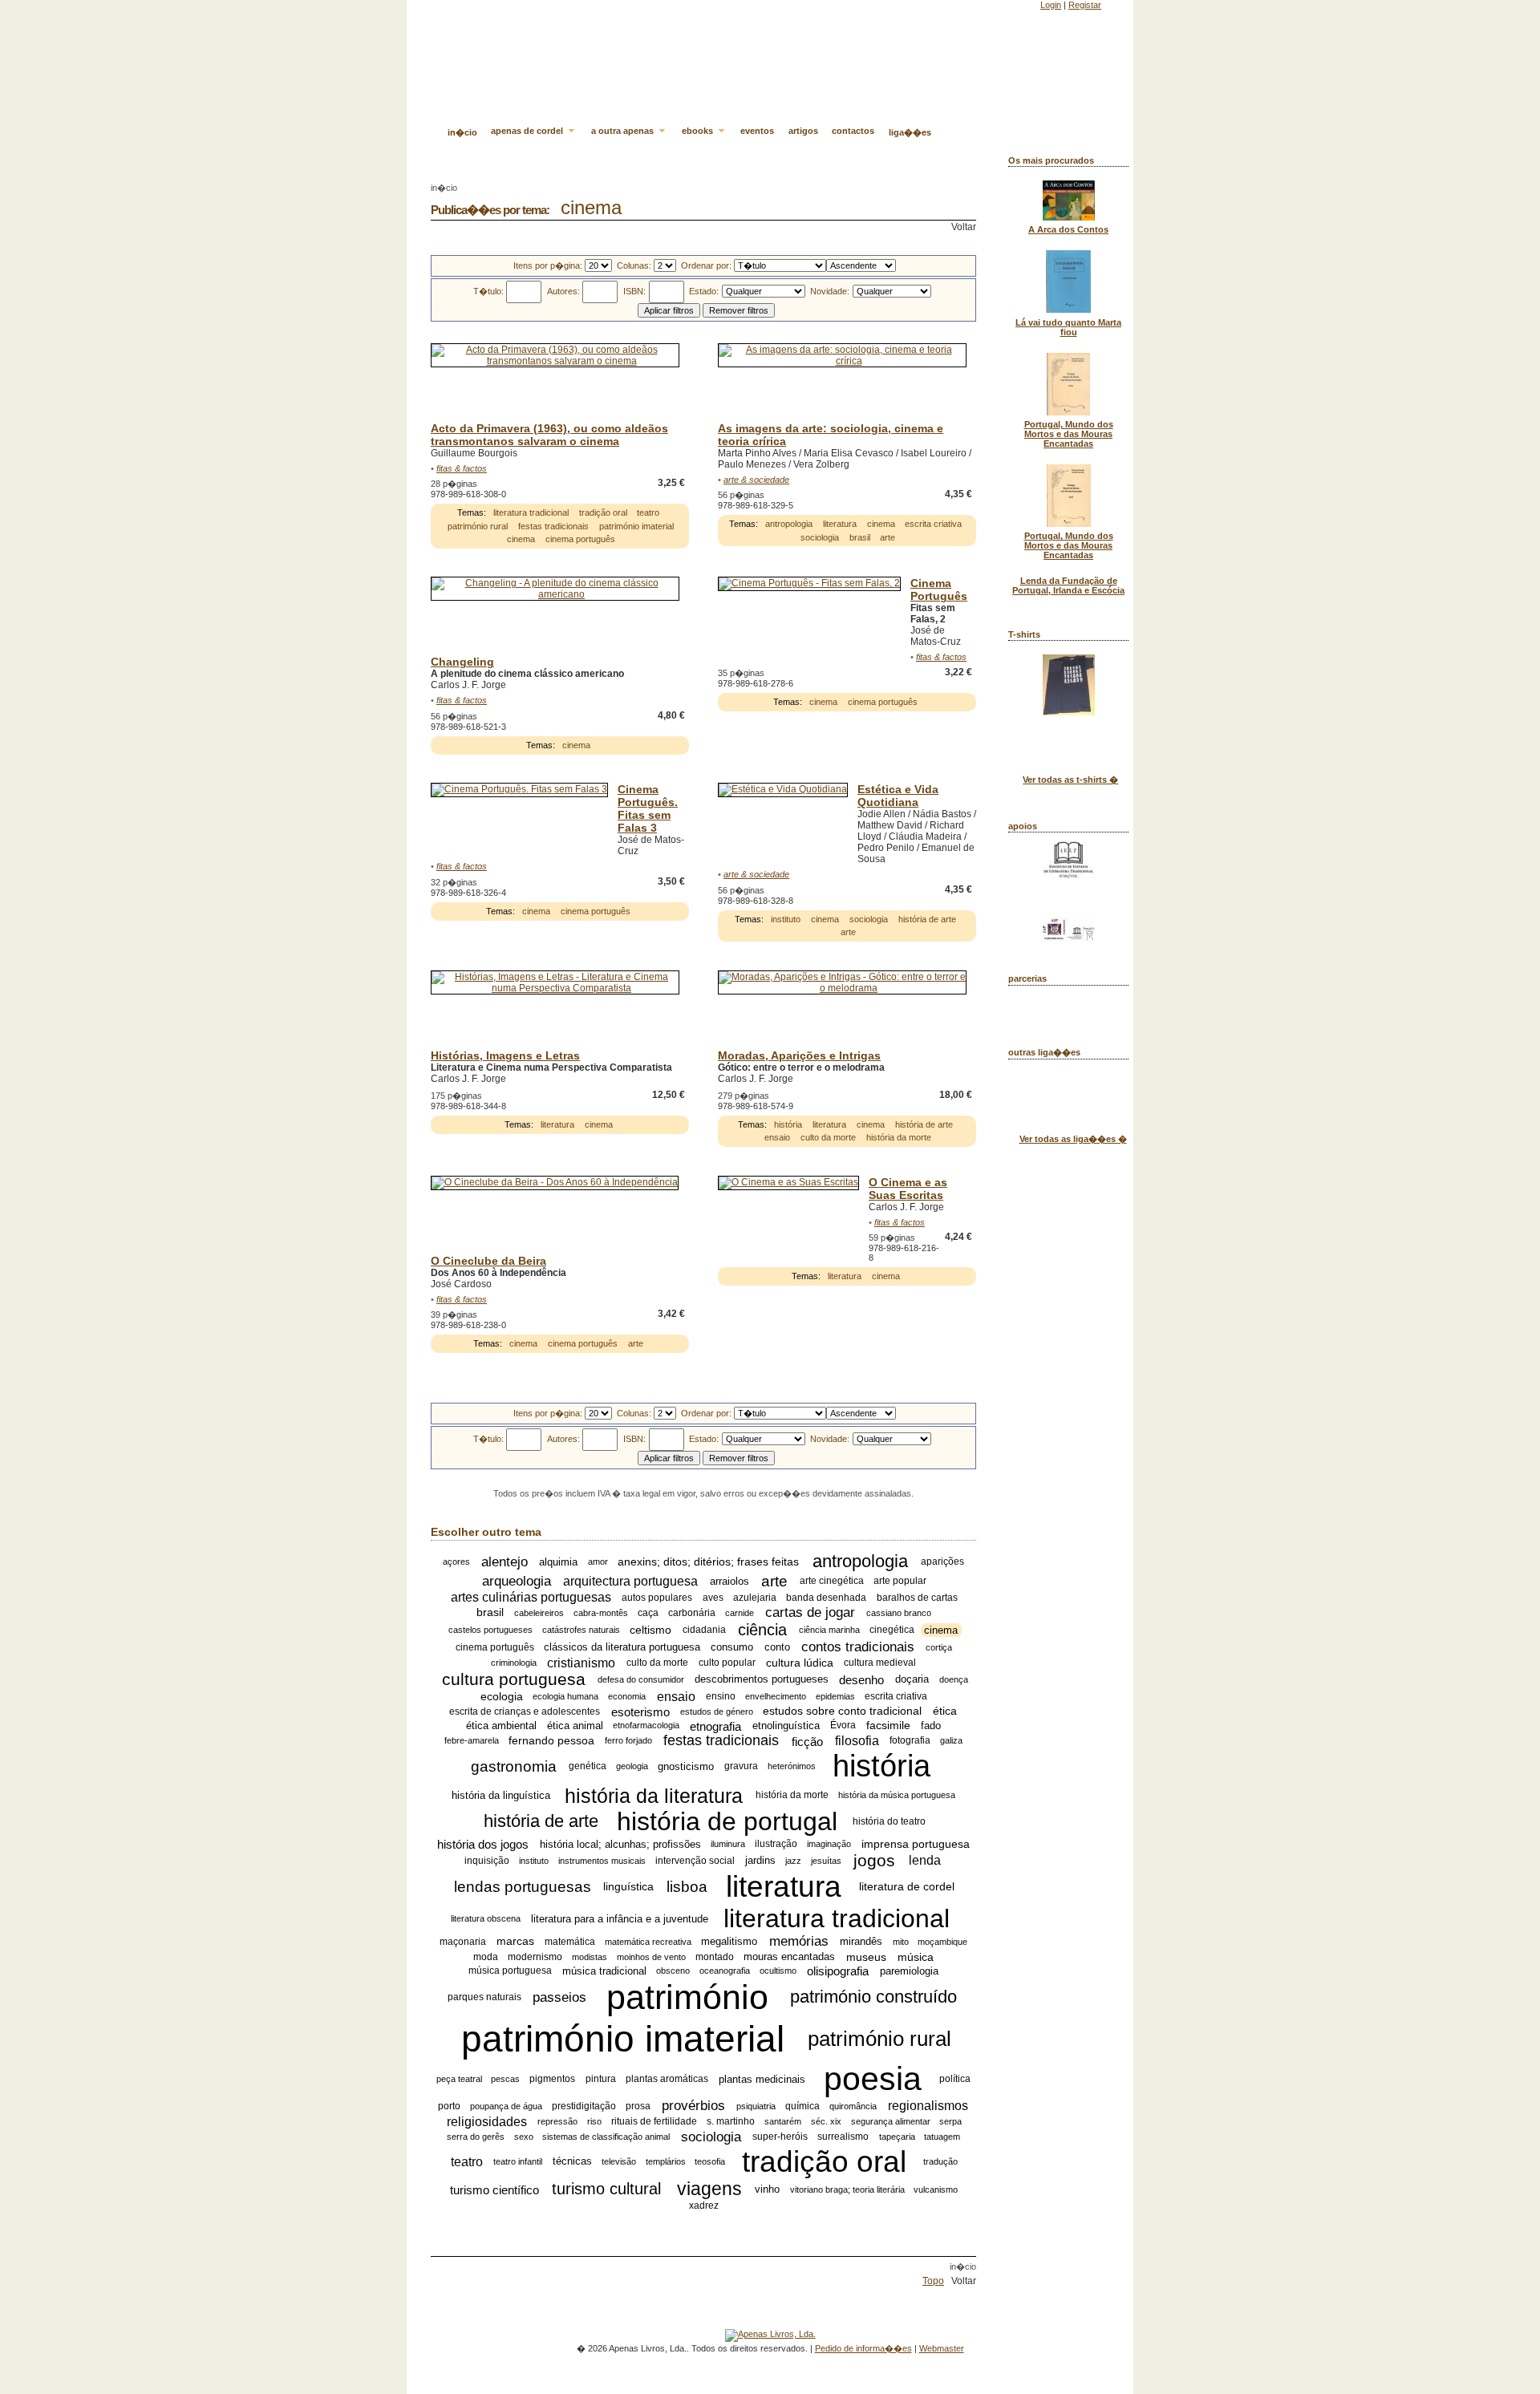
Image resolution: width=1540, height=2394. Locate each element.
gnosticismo (686, 1766)
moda (486, 1957)
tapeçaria (897, 2137)
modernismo (535, 1957)
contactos (853, 131)
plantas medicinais (762, 2079)
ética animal (575, 1726)
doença (954, 1679)
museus (866, 1957)
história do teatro (889, 1822)
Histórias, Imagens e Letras (505, 1055)
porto (449, 2106)
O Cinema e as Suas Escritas (908, 1189)
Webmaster (942, 2348)
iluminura (728, 1844)
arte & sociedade (756, 480)
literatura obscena (486, 1918)
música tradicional (604, 1971)
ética (945, 1711)
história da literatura (654, 1795)
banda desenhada (826, 1598)
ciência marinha (829, 1630)
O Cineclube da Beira (488, 1261)
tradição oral (603, 512)
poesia (873, 2079)
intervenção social (695, 1861)
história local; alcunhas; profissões (620, 1844)
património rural (478, 526)
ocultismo (778, 1971)
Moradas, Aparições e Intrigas (799, 1055)
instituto (786, 919)
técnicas (572, 2162)
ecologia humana (565, 1696)
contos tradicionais (858, 1647)
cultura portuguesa (514, 1679)
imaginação (829, 1844)
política (955, 2079)
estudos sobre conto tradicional (842, 1711)
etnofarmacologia (646, 1726)
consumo (732, 1647)
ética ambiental (501, 1726)
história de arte (927, 919)
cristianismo (581, 1662)
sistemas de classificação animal (606, 2137)
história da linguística (501, 1795)
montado (715, 1957)
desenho (861, 1680)
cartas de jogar (810, 1612)
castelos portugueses (490, 1630)
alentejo (505, 1562)
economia (627, 1696)
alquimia (558, 1562)
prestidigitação (584, 2106)
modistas (590, 1957)
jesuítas (826, 1861)
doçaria (912, 1680)
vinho (767, 2189)
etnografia (715, 1726)
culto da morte (828, 1137)
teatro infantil (518, 2161)
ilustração (776, 1844)
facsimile (888, 1726)
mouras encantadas (789, 1957)
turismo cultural (606, 2189)
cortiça (939, 1647)
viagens (709, 2189)
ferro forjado (628, 1741)
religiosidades (487, 2121)
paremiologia (909, 1971)
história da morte (899, 1137)
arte (888, 537)
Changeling (462, 662)
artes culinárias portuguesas (531, 1597)
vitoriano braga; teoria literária (847, 2189)
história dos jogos (483, 1844)
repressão (557, 2121)
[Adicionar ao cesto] (688, 483)
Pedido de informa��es (863, 2348)
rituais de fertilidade (654, 2121)
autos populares (657, 1598)
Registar (1085, 5)
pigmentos (552, 2079)
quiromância (853, 2106)
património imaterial (636, 526)
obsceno (673, 1971)
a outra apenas (624, 131)
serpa (950, 2121)
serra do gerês (476, 2137)
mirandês (861, 1941)
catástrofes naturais (581, 1630)
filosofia (857, 1741)
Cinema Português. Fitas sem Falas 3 (648, 808)
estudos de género (717, 1711)
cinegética (892, 1630)
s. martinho (731, 2121)
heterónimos (792, 1767)
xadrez (704, 2206)
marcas (515, 1942)
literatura (840, 524)
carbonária (692, 1613)
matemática (570, 1942)
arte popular (900, 1582)
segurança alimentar (891, 2121)
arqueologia (517, 1581)
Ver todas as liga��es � (1073, 1139)
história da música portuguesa (897, 1796)
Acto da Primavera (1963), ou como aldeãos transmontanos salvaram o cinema (549, 435)
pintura (601, 2079)
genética (588, 1767)
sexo (524, 2137)
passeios (559, 1997)
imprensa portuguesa (916, 1844)
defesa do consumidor (641, 1679)
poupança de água (506, 2106)
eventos (757, 131)
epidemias (835, 1696)
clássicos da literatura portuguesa (622, 1647)
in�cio (462, 132)
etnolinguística (786, 1726)
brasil (860, 537)
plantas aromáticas (667, 2079)
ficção (807, 1741)
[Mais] (687, 500)
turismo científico (494, 2189)
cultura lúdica (800, 1663)
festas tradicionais (553, 526)
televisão (619, 2161)
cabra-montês (601, 1613)
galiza (951, 1741)
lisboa (687, 1887)
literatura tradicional (531, 512)
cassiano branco (899, 1613)
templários (666, 2161)
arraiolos (729, 1581)
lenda (925, 1860)
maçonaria (463, 1942)
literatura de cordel (907, 1887)
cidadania (704, 1630)
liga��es (910, 132)
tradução (940, 2161)
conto (777, 1647)
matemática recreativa (648, 1942)
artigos (803, 131)
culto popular (727, 1663)
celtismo (650, 1630)
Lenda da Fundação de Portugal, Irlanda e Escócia (1068, 585)
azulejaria (755, 1598)
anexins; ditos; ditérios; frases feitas (708, 1562)
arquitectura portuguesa (630, 1581)
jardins (760, 1860)
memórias (799, 1941)
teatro (648, 512)
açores (456, 1562)
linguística (628, 1887)
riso (594, 2121)
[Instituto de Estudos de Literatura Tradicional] (1069, 876)
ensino (721, 1696)
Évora (843, 1726)
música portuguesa (510, 1971)
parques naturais (484, 1997)
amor (598, 1562)
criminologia (514, 1663)
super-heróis (780, 2137)
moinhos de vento (651, 1957)
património (687, 1997)
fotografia (910, 1741)
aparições (942, 1562)
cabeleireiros (539, 1613)
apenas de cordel (528, 131)
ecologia (502, 1696)
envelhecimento (776, 1696)
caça (648, 1613)
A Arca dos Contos (1068, 229)
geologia (632, 1767)
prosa (638, 2106)
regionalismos (928, 2106)
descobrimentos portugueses (762, 1680)
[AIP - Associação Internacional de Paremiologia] (1069, 938)
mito (901, 1942)
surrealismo (843, 2137)
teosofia (710, 2161)
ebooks (699, 131)
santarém (783, 2121)
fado (931, 1726)
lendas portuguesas (523, 1887)
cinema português (580, 539)
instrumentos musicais (602, 1861)
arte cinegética (832, 1582)
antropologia (789, 524)
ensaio (777, 1137)
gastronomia (514, 1766)
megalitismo (729, 1941)
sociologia (820, 537)
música (916, 1957)
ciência (762, 1630)
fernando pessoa (551, 1741)
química (802, 2106)
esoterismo (640, 1711)
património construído (873, 1997)
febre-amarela (472, 1741)
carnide (740, 1613)
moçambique (942, 1942)
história (788, 1124)
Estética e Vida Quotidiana (898, 796)
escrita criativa (933, 524)
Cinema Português (939, 589)
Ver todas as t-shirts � (1070, 780)
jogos (874, 1860)
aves (713, 1598)
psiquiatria (756, 2106)
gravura (741, 1767)
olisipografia (838, 1971)
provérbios (693, 2106)
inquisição (487, 1861)
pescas (505, 2079)
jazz (793, 1861)
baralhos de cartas (917, 1598)
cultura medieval (880, 1663)
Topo (933, 2281)
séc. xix (826, 2121)
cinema (521, 539)
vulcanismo (936, 2189)
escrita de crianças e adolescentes (525, 1711)
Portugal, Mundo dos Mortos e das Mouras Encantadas (1069, 434)
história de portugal (727, 1821)
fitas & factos (462, 468)
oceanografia (725, 1971)
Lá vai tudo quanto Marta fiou (1068, 327)
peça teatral (459, 2079)
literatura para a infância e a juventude (620, 1919)
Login (1051, 5)
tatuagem (942, 2137)
